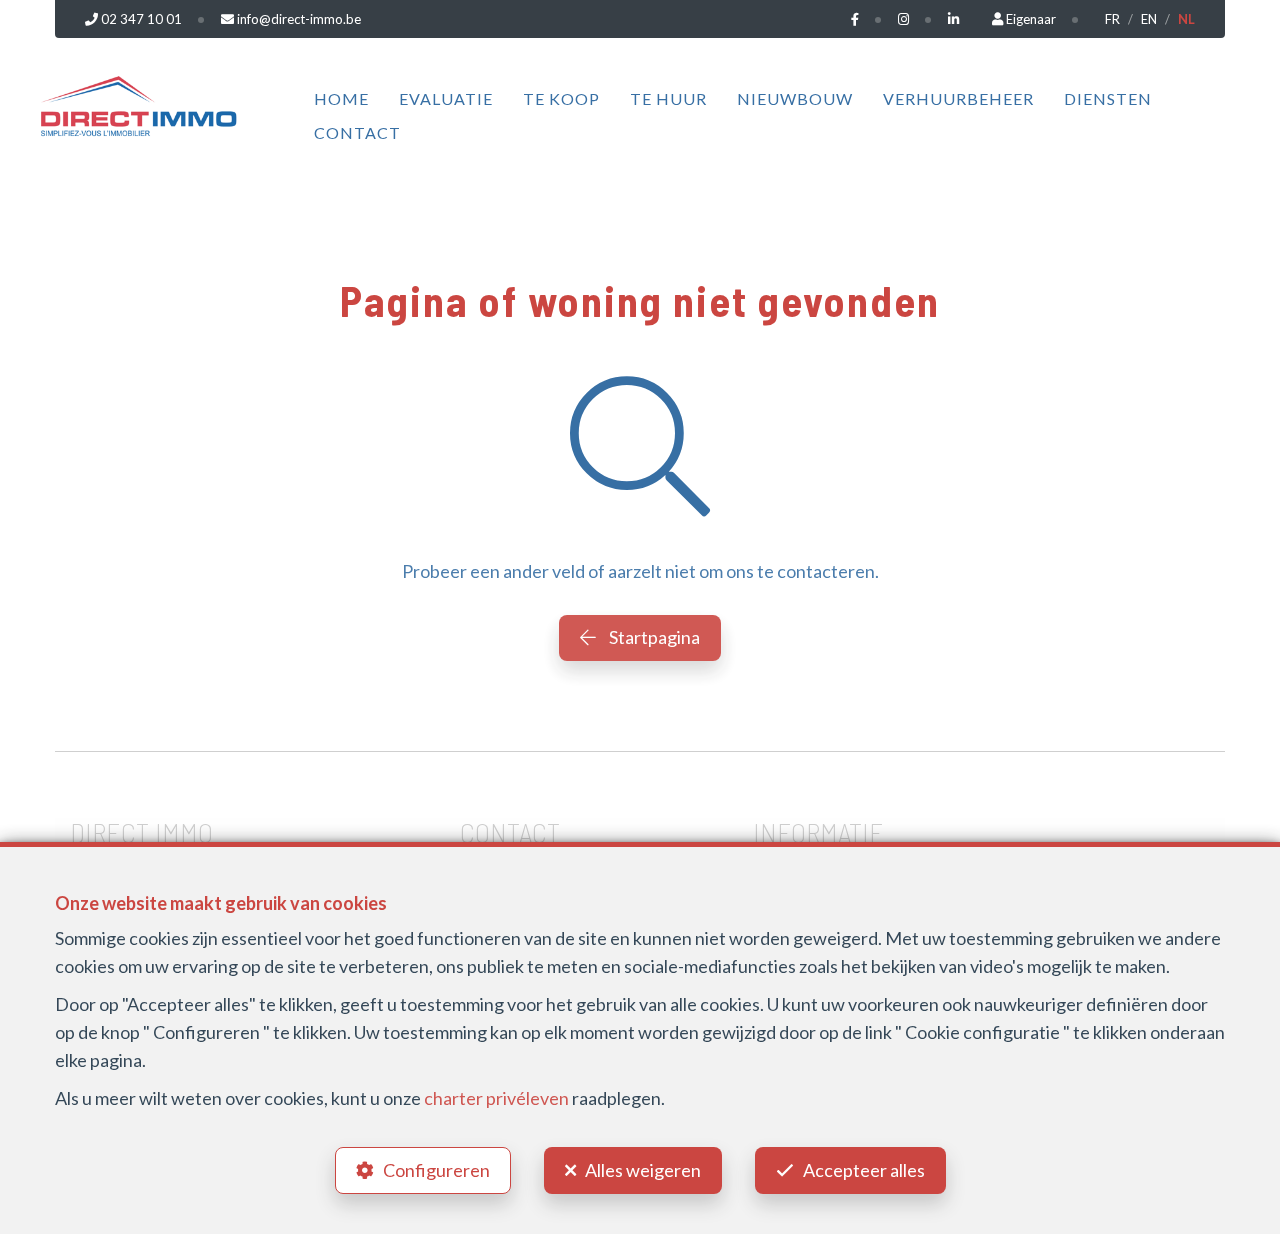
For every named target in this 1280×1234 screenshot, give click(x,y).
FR (1112, 19)
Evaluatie (446, 98)
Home (341, 98)
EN (1149, 19)
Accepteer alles (864, 1170)
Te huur (668, 98)
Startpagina (653, 637)
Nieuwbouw (795, 98)
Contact (357, 132)
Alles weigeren (643, 1170)
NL (1186, 19)
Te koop (561, 98)
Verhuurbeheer (958, 98)
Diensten (1108, 98)
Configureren (436, 1170)
